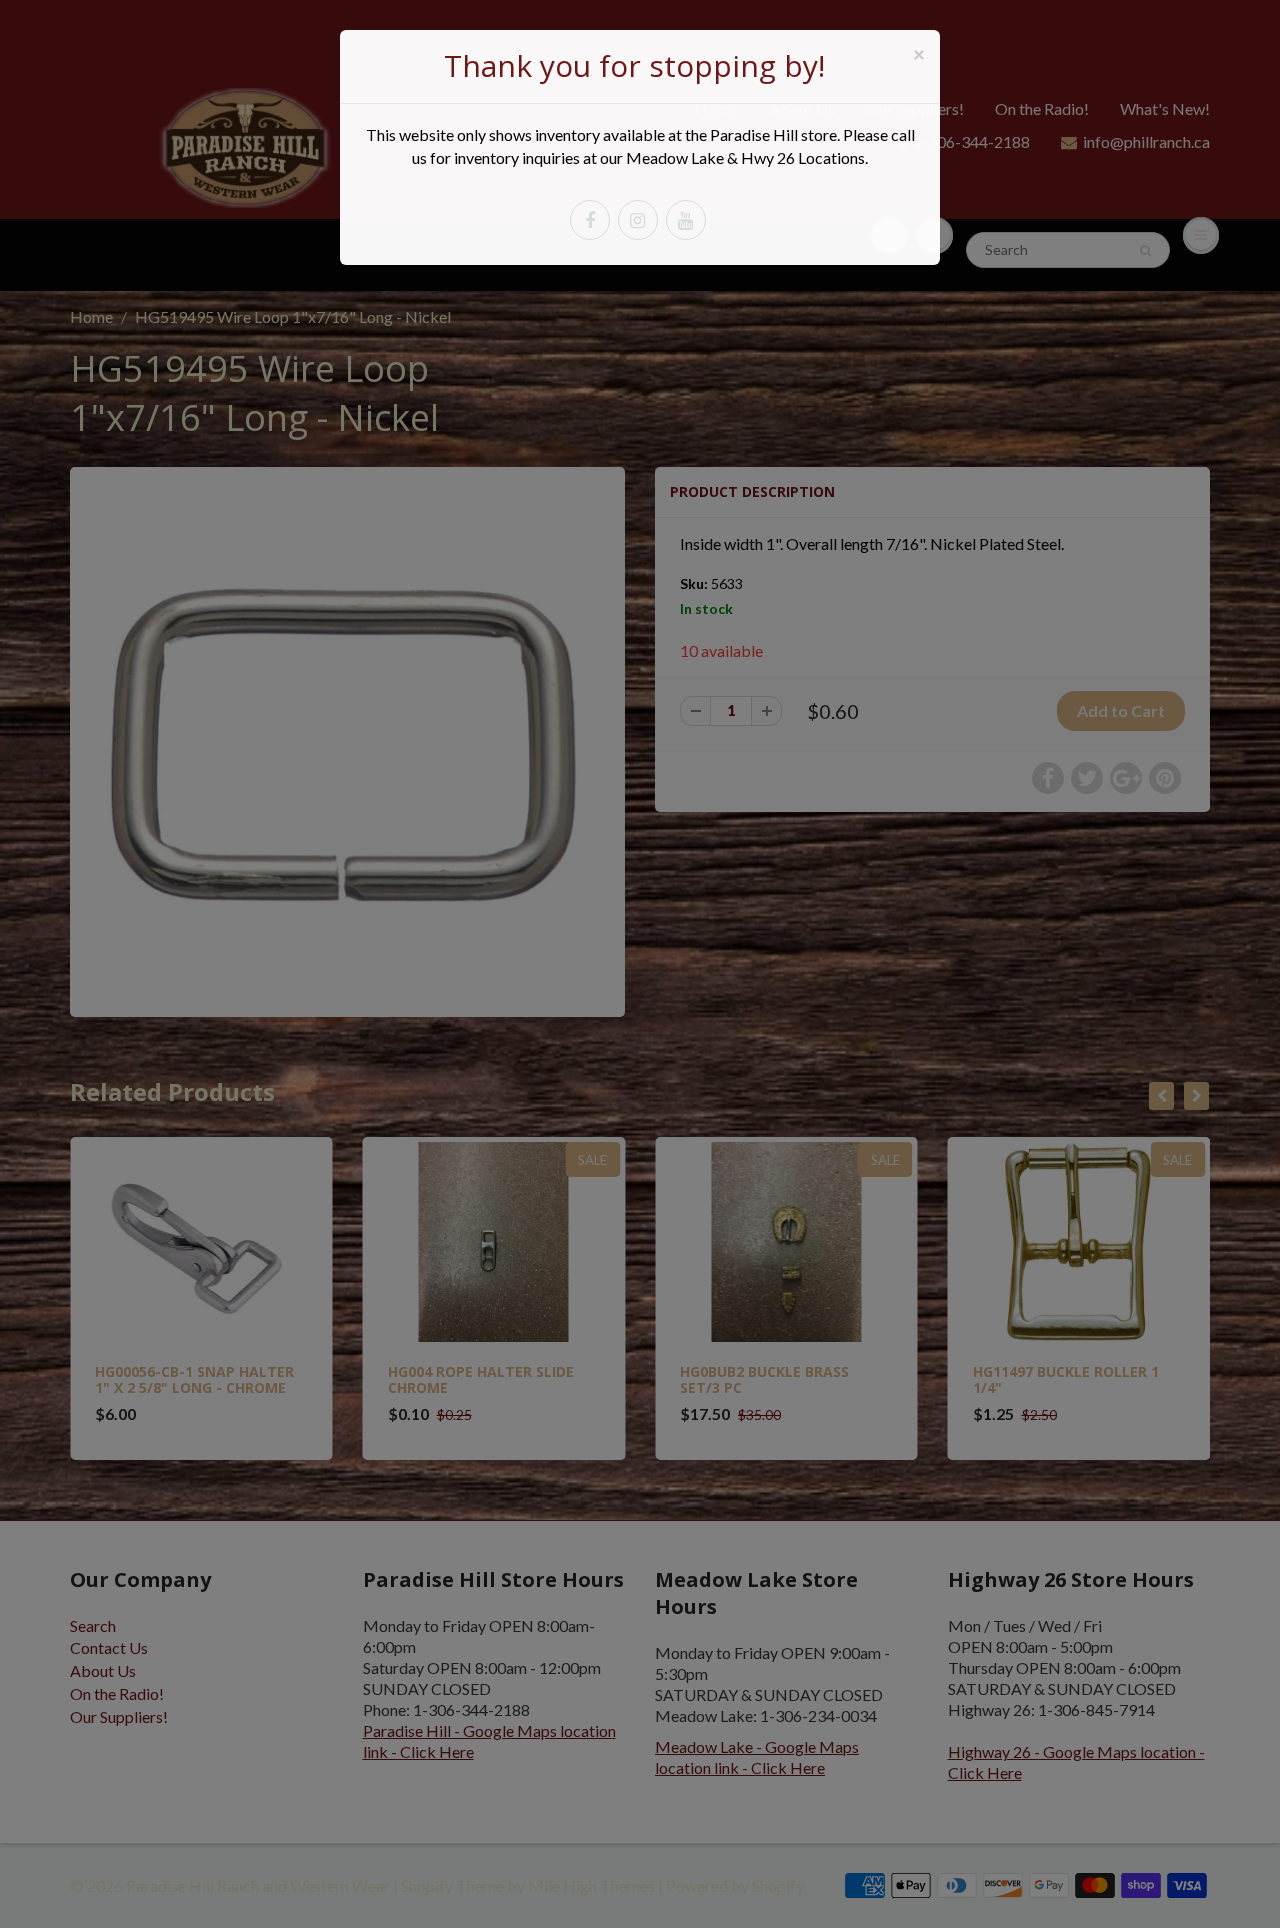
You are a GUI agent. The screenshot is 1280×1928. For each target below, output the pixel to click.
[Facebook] (590, 220)
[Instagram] (638, 220)
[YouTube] (686, 220)
